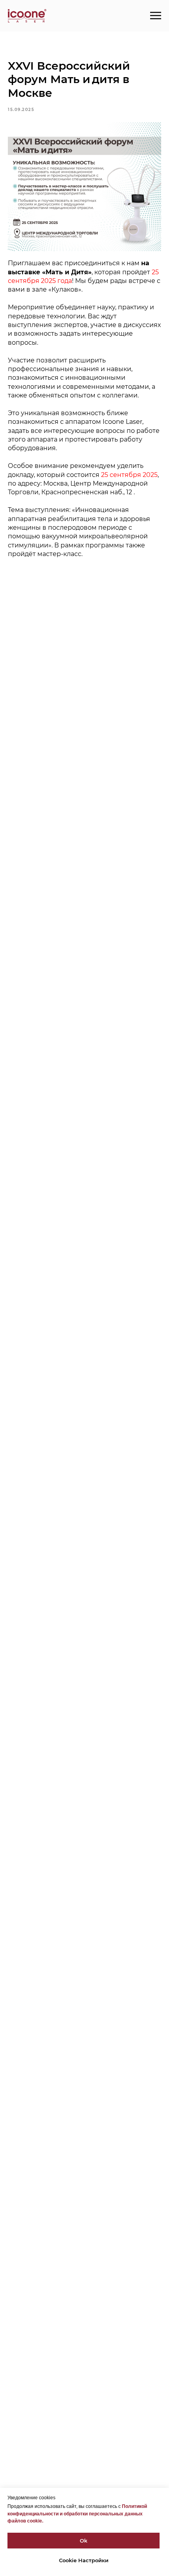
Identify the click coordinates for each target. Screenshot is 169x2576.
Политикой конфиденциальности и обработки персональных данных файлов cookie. (77, 2514)
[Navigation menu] (156, 16)
